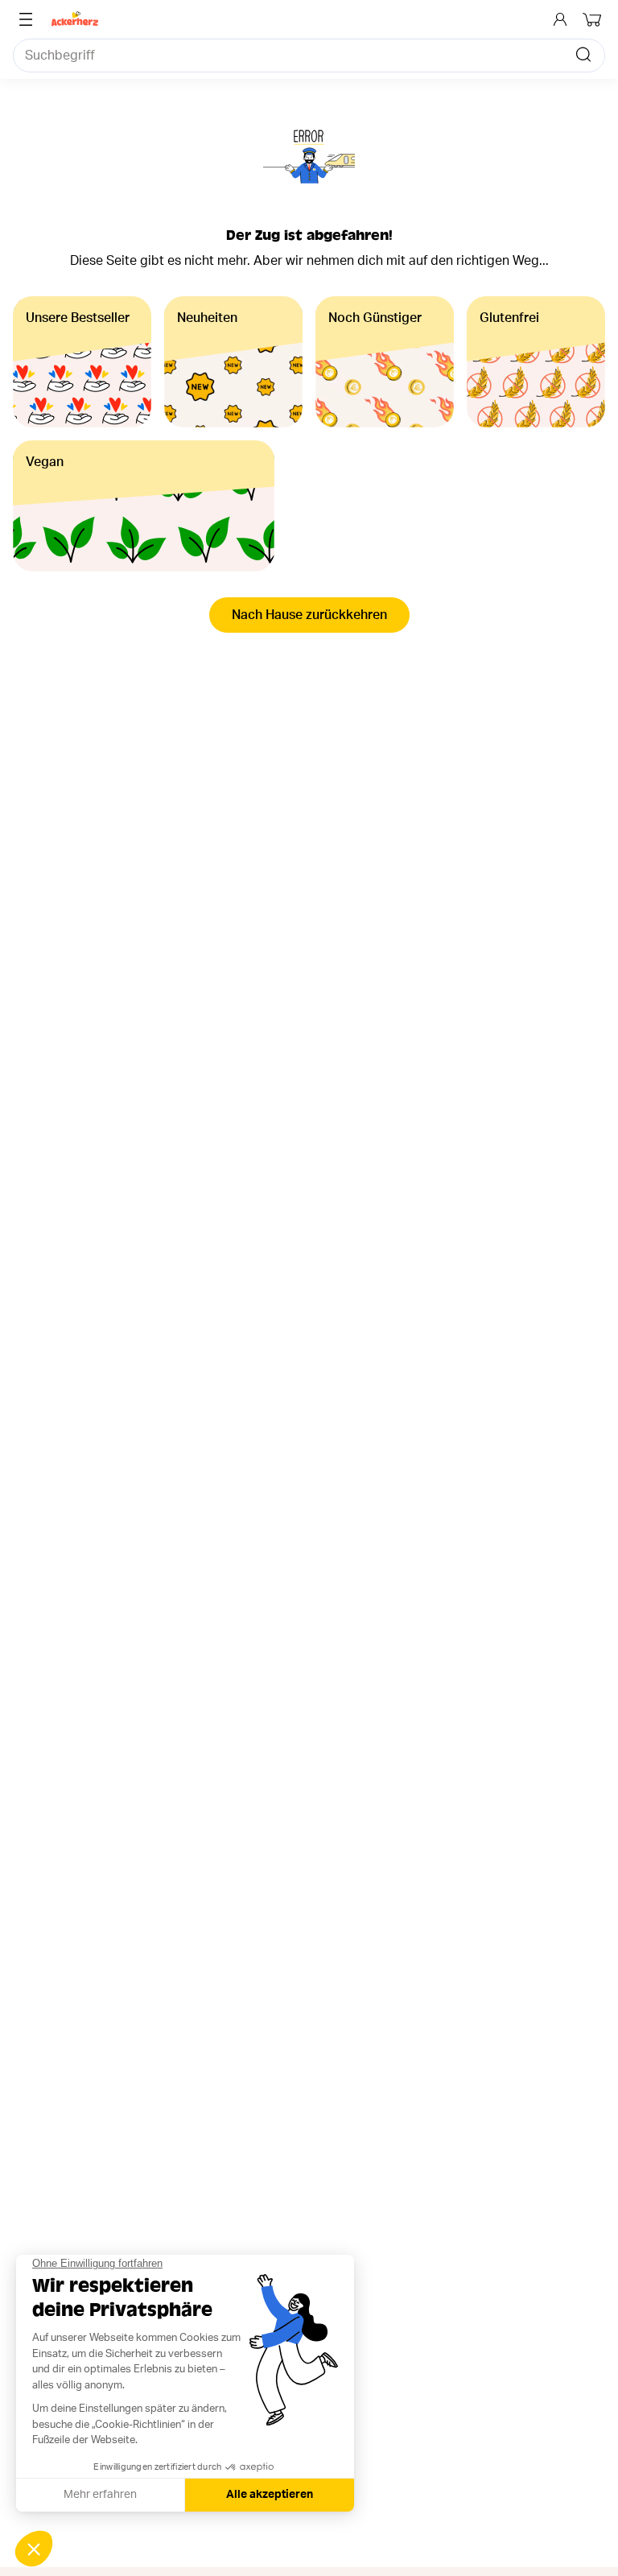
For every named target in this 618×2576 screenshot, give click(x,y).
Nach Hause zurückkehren (309, 615)
